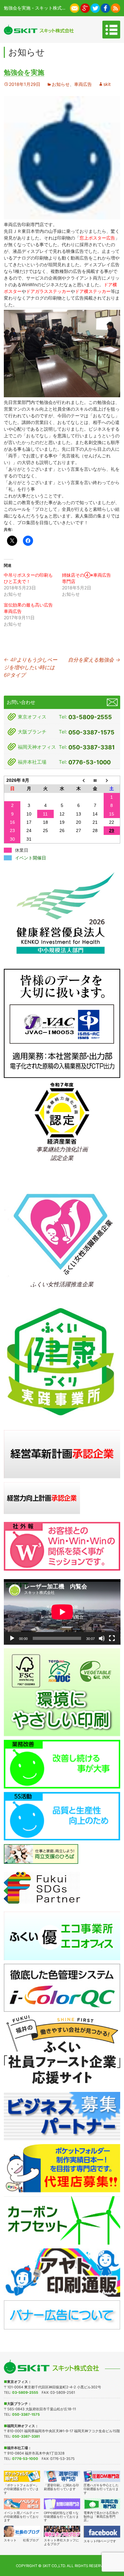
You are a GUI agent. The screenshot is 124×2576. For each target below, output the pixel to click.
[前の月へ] (79, 780)
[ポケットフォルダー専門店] (22, 2476)
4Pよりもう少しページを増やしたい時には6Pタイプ (31, 667)
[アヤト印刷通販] (62, 2272)
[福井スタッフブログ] (62, 2531)
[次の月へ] (112, 780)
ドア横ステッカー (93, 291)
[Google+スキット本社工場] (85, 8)
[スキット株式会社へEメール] (75, 8)
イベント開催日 (31, 858)
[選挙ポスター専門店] (62, 2476)
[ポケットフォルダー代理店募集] (62, 2168)
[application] (62, 1612)
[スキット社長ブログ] (22, 2531)
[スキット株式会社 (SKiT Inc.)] (39, 30)
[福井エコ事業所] (62, 1935)
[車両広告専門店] (102, 2504)
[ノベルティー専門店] (22, 2504)
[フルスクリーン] (112, 1638)
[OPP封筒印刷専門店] (62, 2504)
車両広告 (83, 84)
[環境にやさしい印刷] (62, 1692)
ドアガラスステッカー (48, 291)
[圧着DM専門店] (102, 2476)
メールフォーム (112, 702)
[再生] (12, 1638)
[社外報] (62, 1546)
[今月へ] (95, 780)
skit (107, 84)
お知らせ (61, 84)
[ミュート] (102, 1638)
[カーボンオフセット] (62, 2220)
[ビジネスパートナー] (62, 2116)
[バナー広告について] (62, 2314)
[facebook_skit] (102, 2532)
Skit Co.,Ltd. (54, 2566)
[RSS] (116, 8)
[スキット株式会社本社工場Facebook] (105, 8)
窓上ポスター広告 (97, 238)
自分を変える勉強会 (94, 660)
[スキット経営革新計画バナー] (62, 1454)
